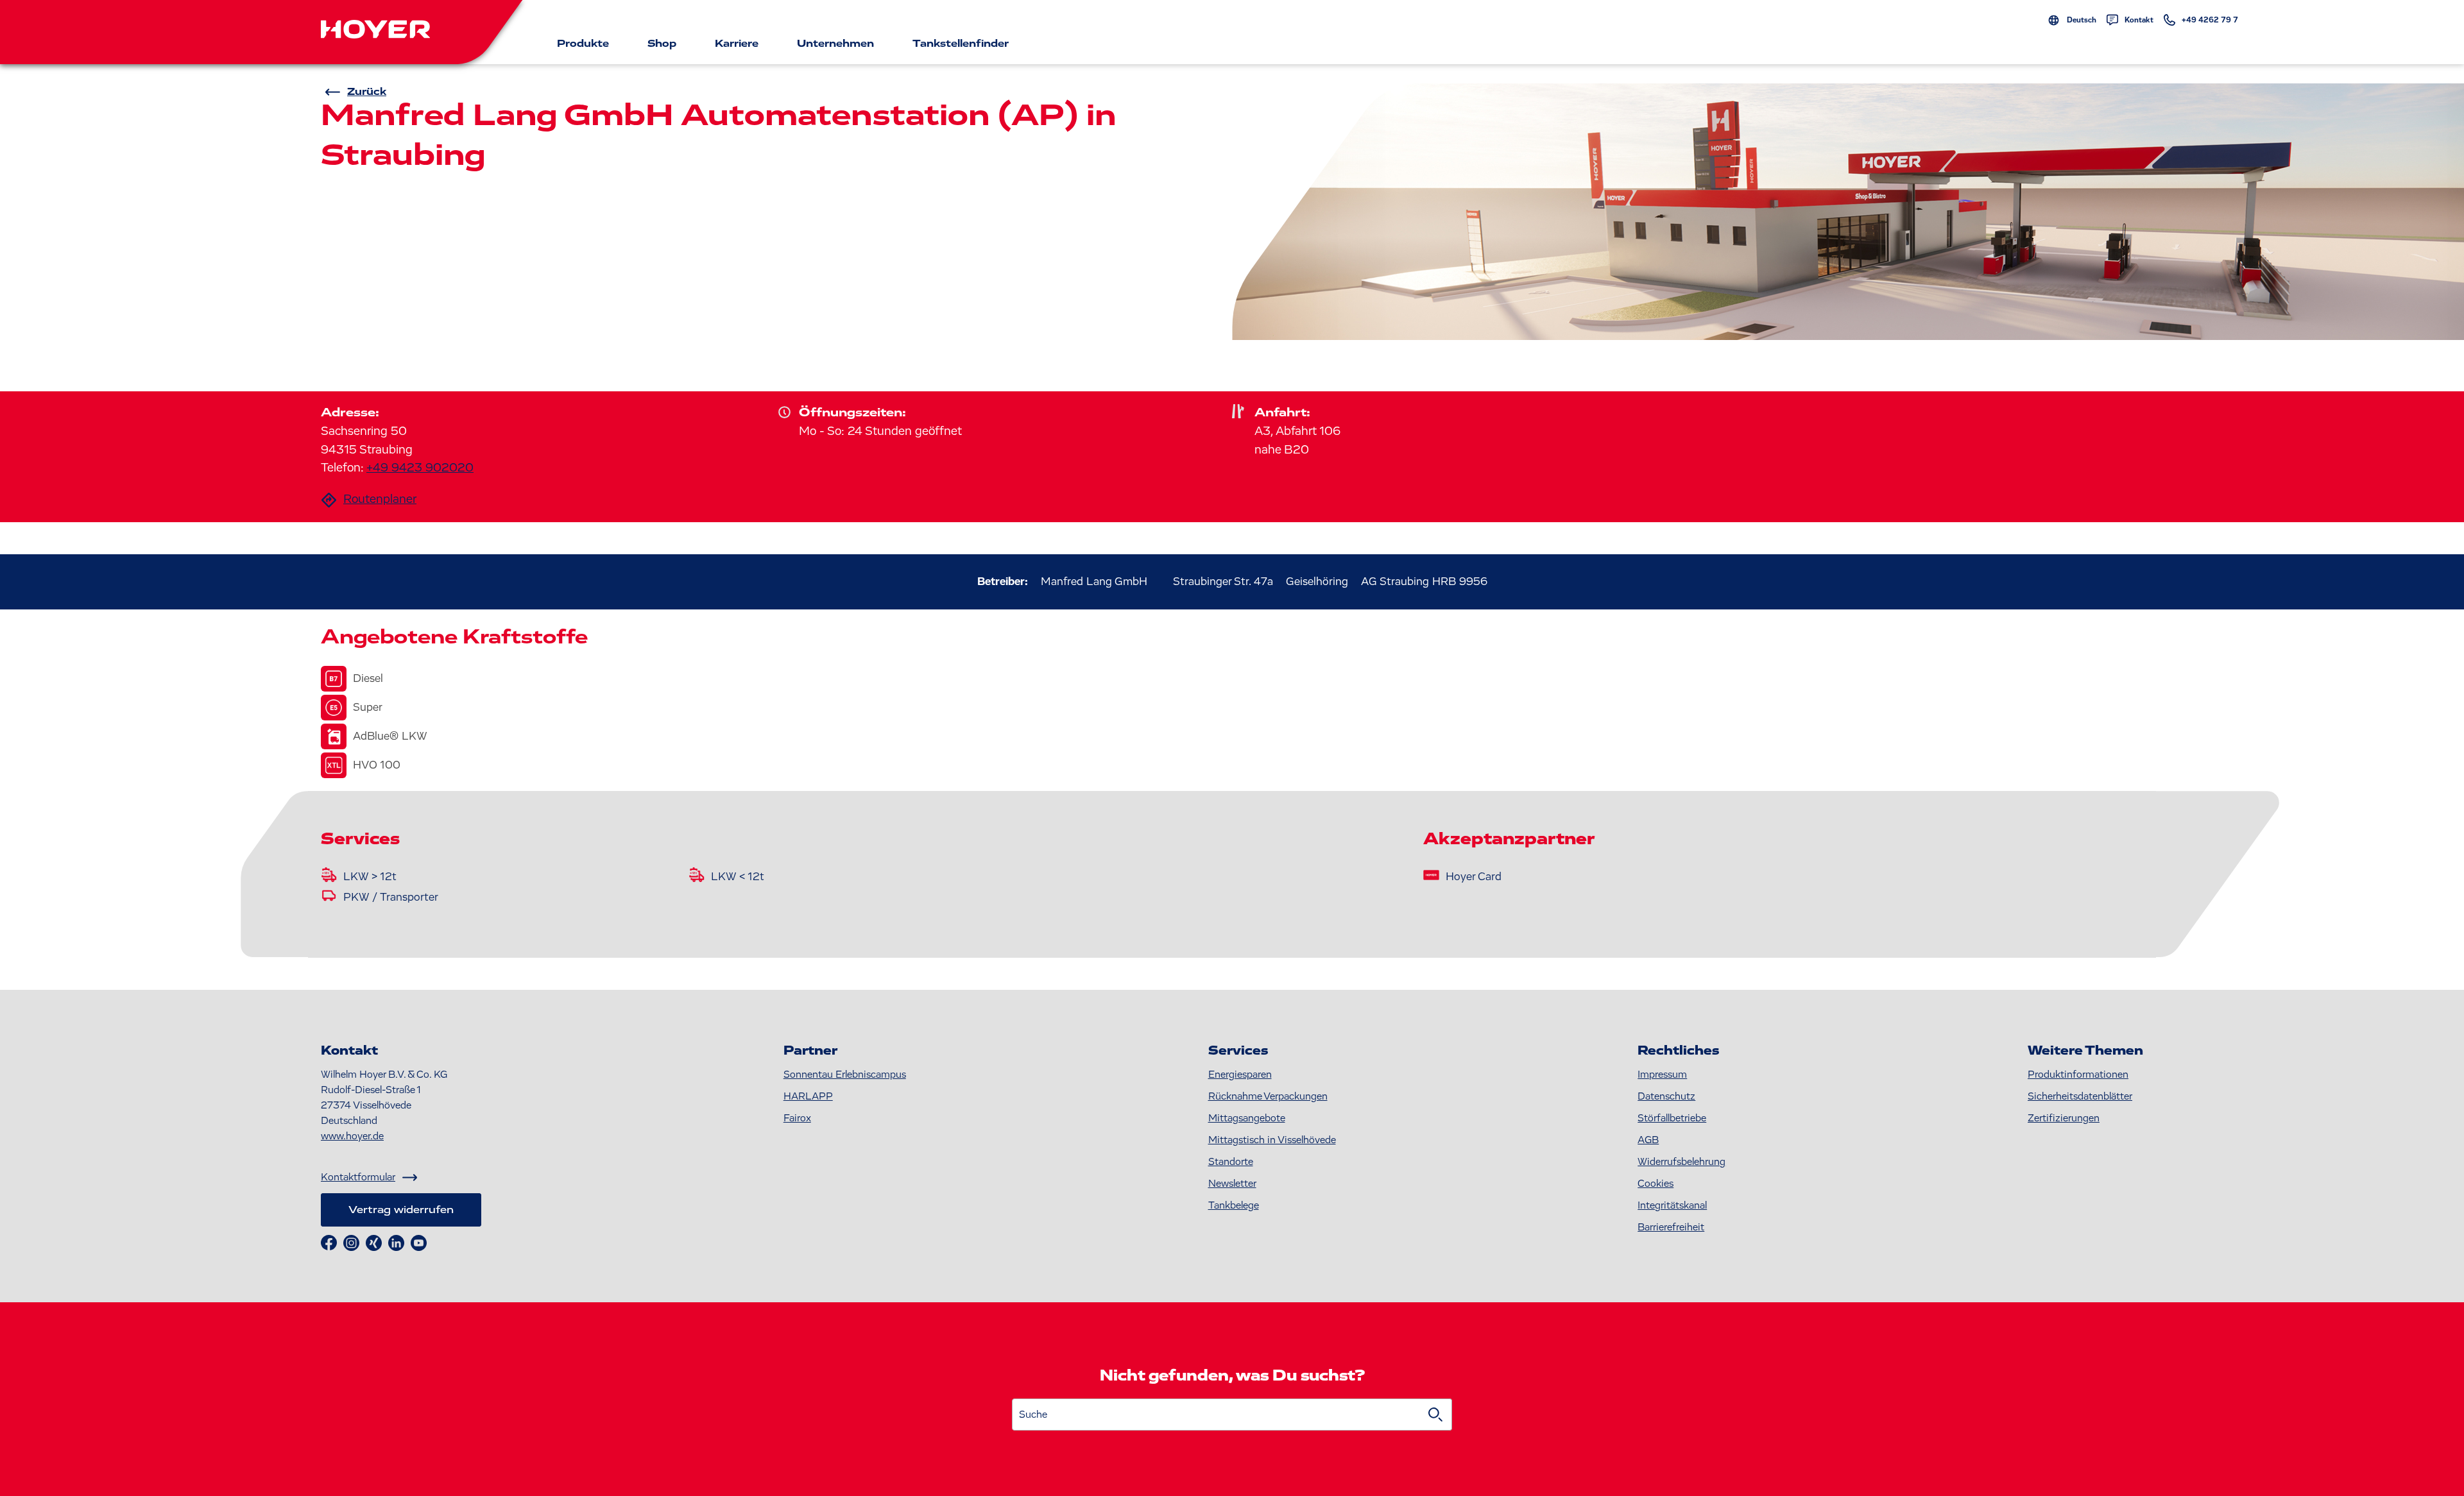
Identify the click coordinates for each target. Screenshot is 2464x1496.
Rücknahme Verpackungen (1268, 1096)
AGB (1648, 1140)
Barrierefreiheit (1671, 1227)
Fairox (797, 1118)
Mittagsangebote (1247, 1118)
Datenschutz (1666, 1096)
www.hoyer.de (352, 1136)
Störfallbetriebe (1672, 1118)
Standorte (1231, 1162)
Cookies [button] (1656, 1184)
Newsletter (1232, 1184)
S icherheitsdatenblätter (2080, 1096)
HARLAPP (808, 1096)
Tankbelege (1234, 1205)
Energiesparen (1240, 1075)
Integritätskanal (1672, 1205)
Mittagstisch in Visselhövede (1272, 1140)
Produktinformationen (2078, 1075)
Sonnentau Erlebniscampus (845, 1075)
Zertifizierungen (2064, 1118)
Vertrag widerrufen (401, 1210)
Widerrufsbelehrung (1681, 1162)
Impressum (1662, 1075)
